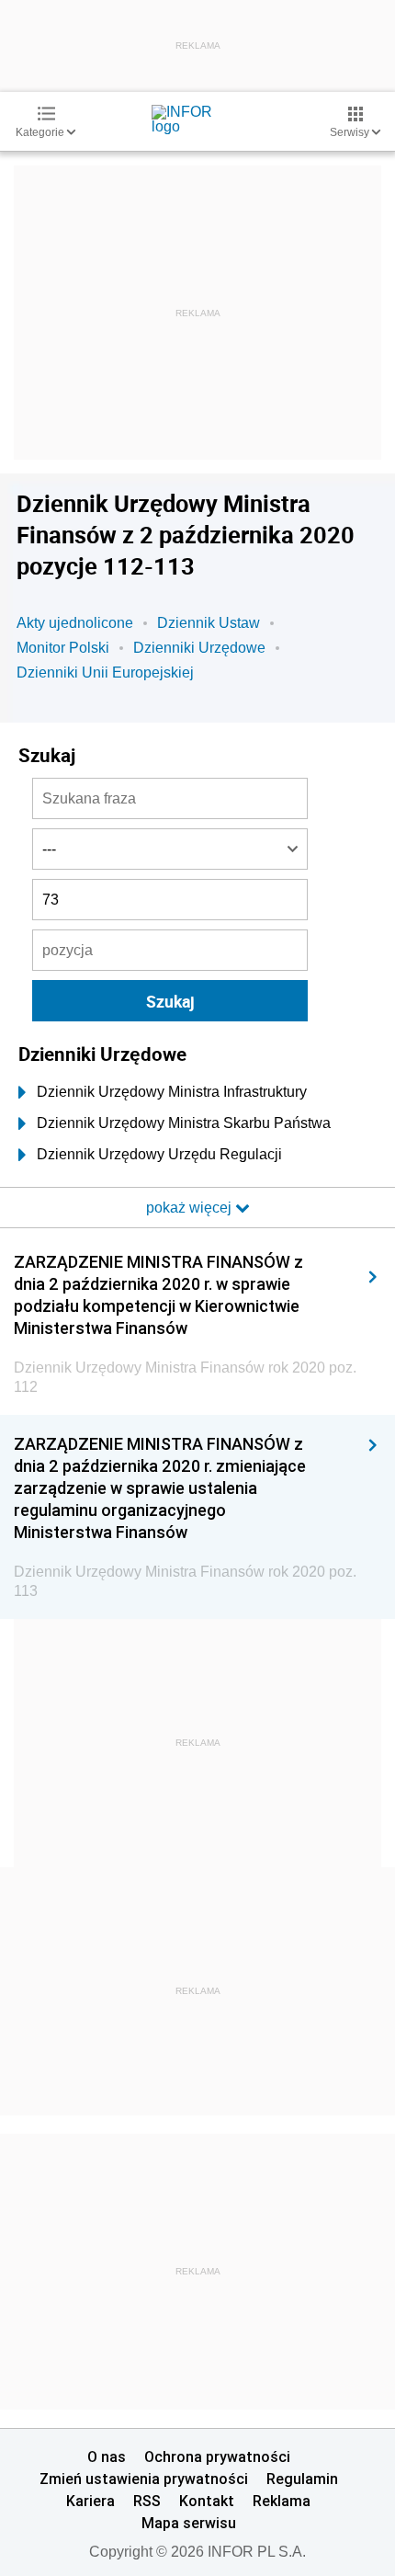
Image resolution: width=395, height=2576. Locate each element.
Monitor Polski (63, 648)
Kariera (90, 2501)
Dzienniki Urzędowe (199, 648)
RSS (147, 2501)
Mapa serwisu (189, 2523)
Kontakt (207, 2501)
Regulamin (302, 2479)
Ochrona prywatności (217, 2456)
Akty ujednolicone (75, 623)
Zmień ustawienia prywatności (144, 2479)
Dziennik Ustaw (209, 623)
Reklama (282, 2501)
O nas (107, 2456)
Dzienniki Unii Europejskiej (105, 672)
